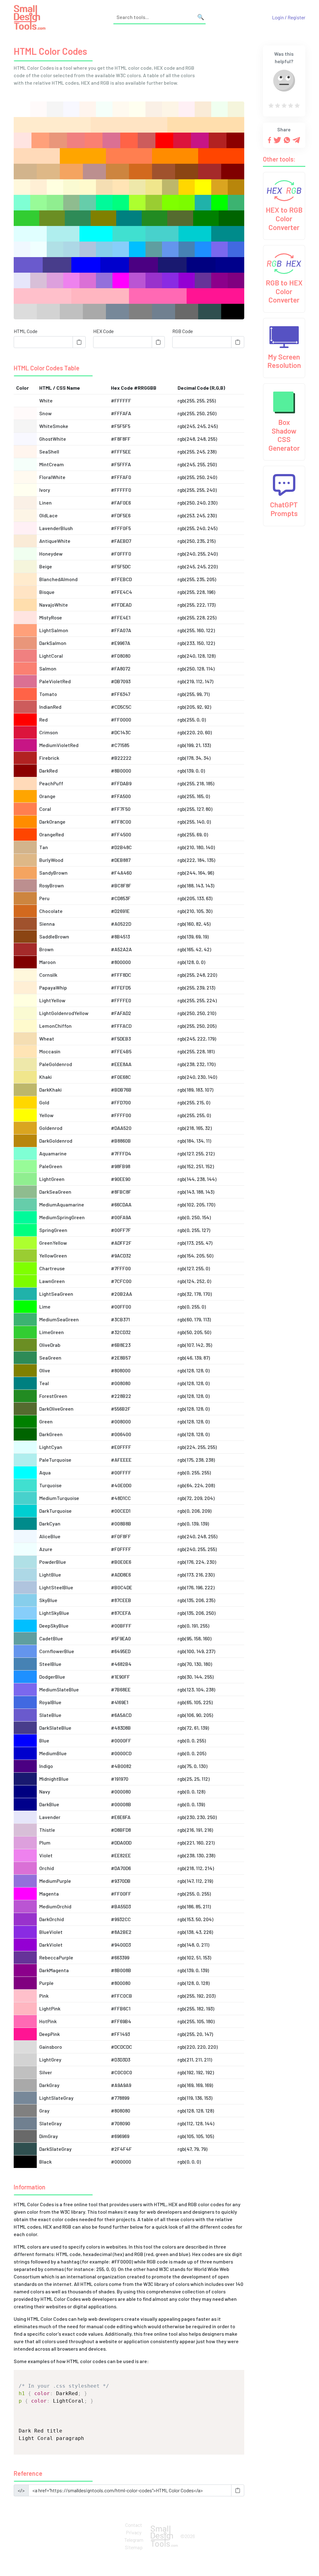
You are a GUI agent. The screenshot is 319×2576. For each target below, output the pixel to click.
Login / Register (289, 17)
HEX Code (103, 331)
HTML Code (26, 331)
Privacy (134, 2532)
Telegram (134, 2540)
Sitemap (134, 2547)
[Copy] (79, 342)
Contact (134, 2525)
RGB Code (183, 331)
